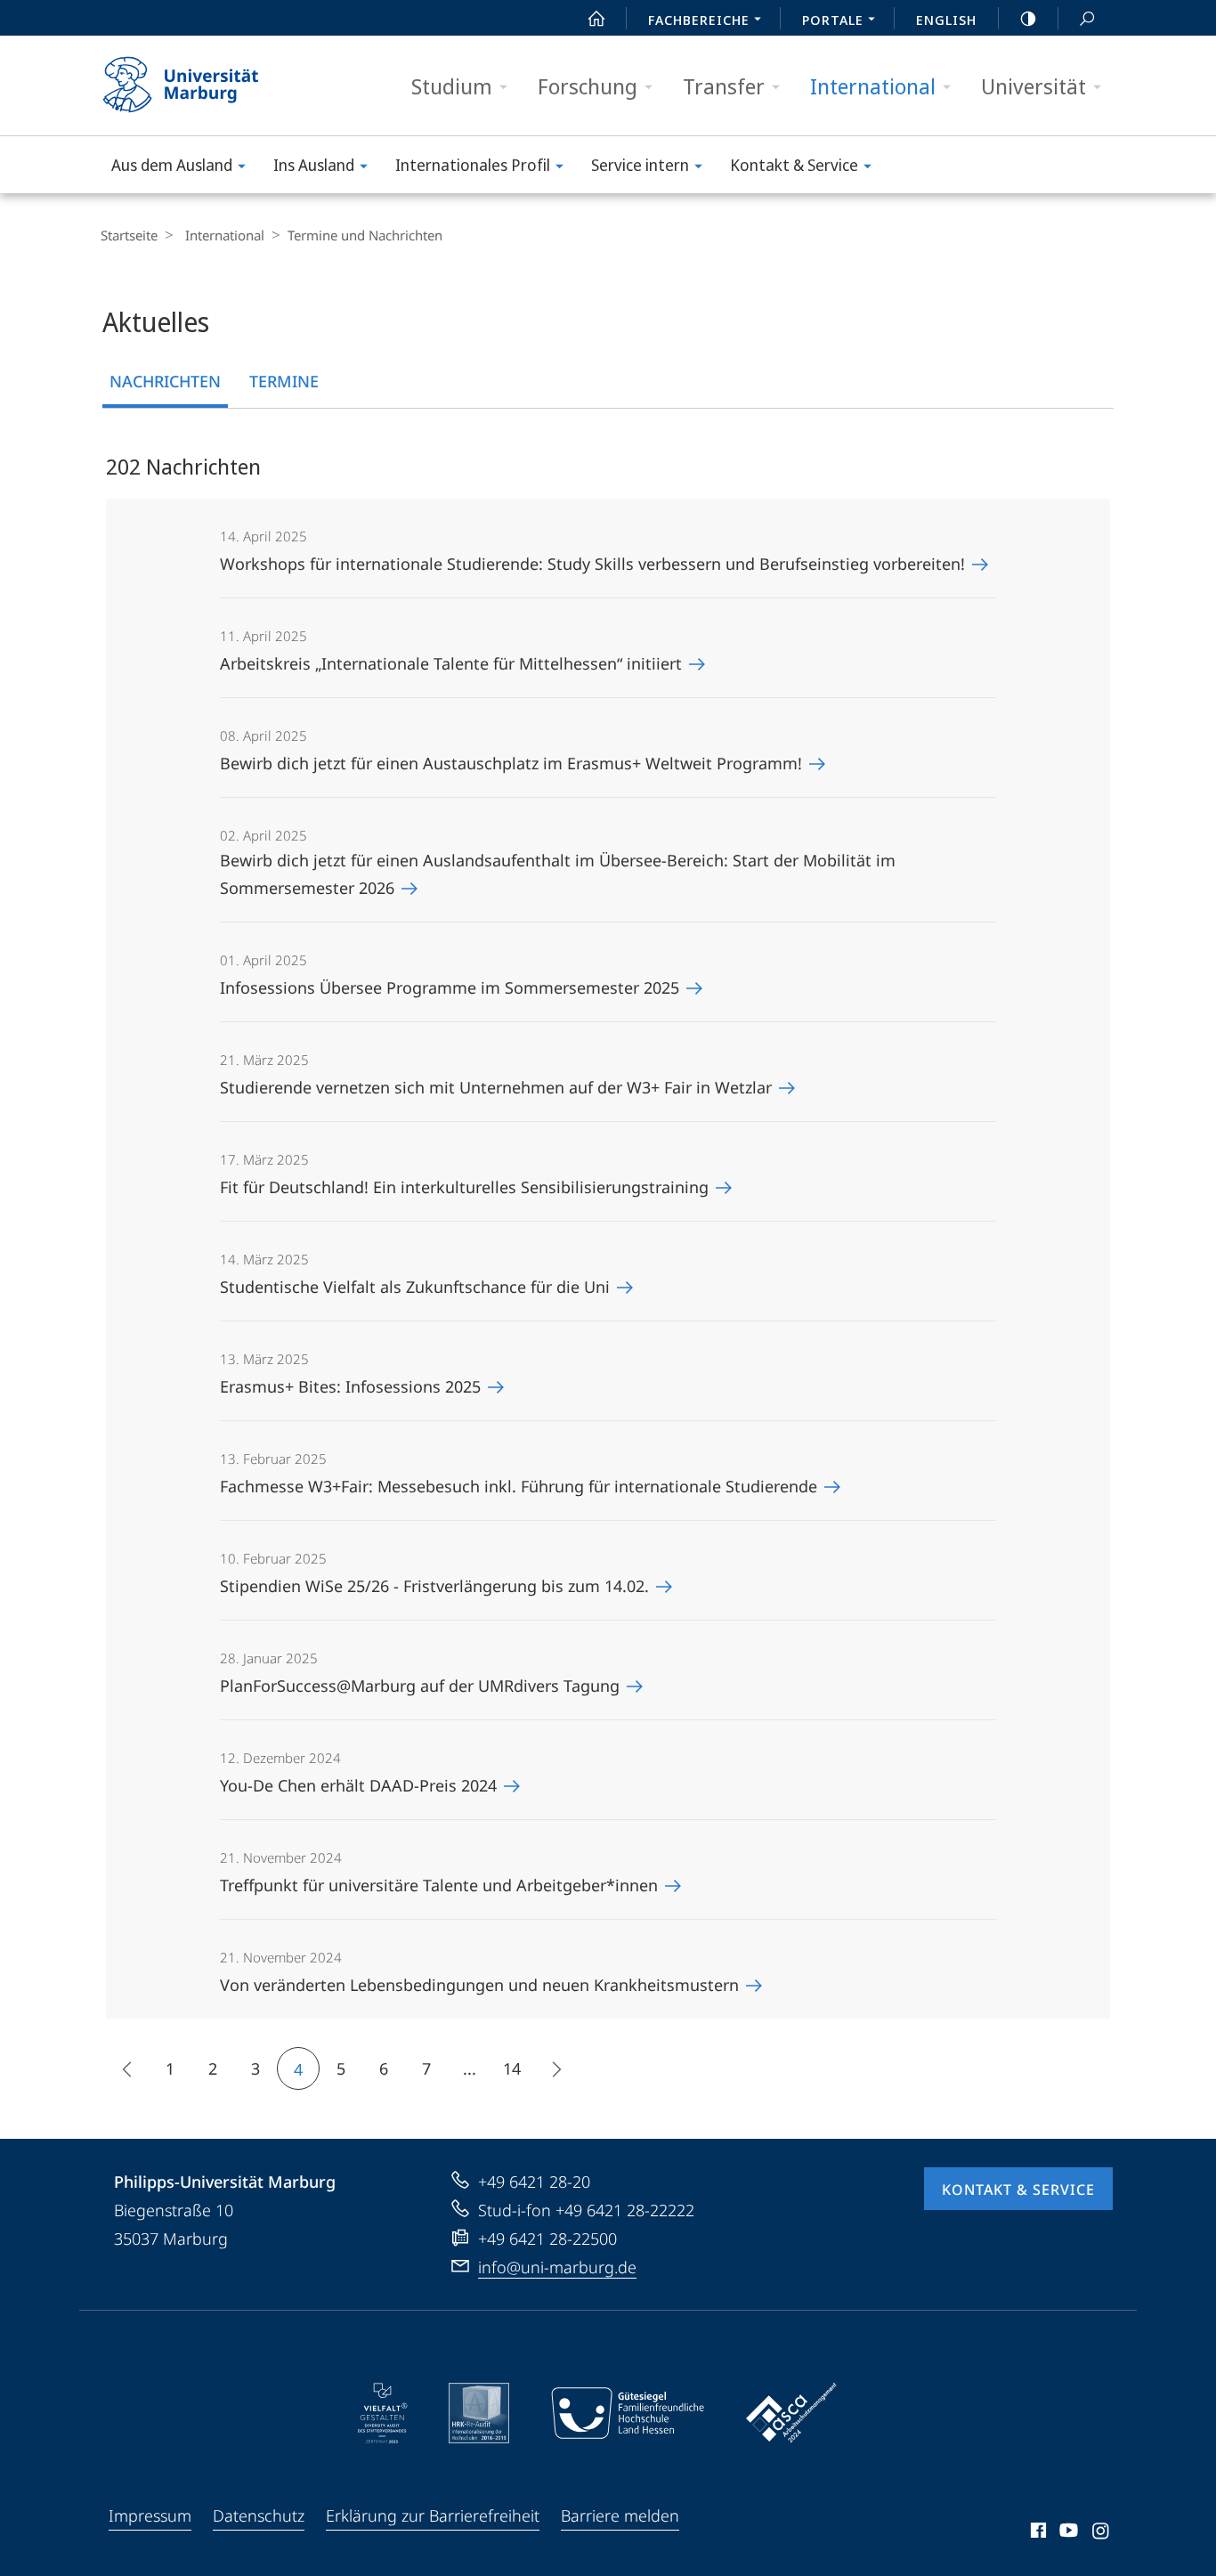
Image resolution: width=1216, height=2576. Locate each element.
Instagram (1102, 2533)
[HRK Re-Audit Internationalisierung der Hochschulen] (479, 2413)
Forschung (588, 86)
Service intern (640, 165)
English (946, 20)
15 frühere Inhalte (127, 2068)
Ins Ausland (314, 165)
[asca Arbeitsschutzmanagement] (791, 2413)
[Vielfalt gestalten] (382, 2413)
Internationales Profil (473, 165)
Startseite (129, 235)
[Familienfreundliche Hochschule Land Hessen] (628, 2413)
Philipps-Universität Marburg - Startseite (212, 85)
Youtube (1067, 2533)
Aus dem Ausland (172, 165)
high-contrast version (1028, 18)
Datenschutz (259, 2515)
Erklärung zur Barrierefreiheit (433, 2515)
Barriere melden (620, 2515)
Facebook (1037, 2533)
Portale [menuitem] (833, 20)
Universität (1034, 86)
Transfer (724, 86)
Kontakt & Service (794, 165)
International (873, 86)
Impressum (150, 2515)
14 (512, 2068)
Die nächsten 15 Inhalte (555, 2068)
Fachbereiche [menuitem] (699, 20)
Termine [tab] (284, 381)
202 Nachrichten (183, 466)
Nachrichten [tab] (165, 381)
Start (596, 18)
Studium (452, 86)
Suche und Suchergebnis (1087, 18)
